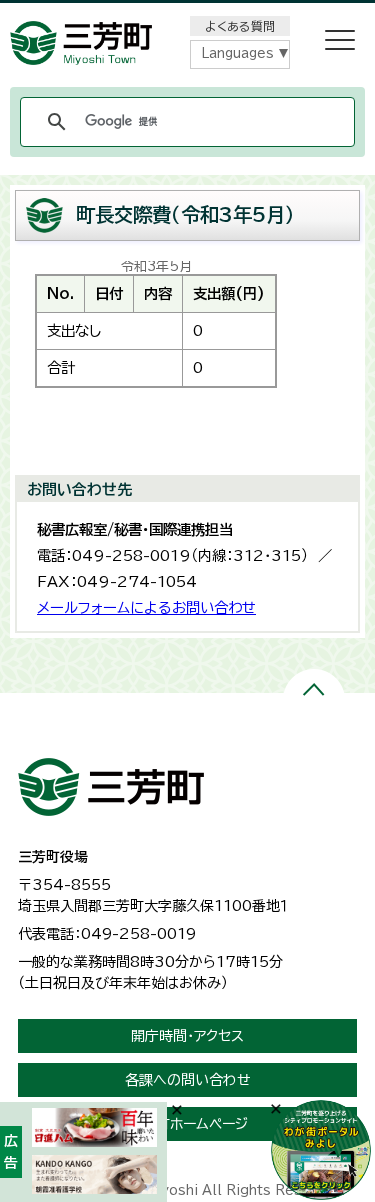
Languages (237, 53)
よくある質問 (240, 26)
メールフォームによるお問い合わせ (146, 607)
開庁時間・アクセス (187, 1036)
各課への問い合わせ (188, 1080)
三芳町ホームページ (188, 1124)
